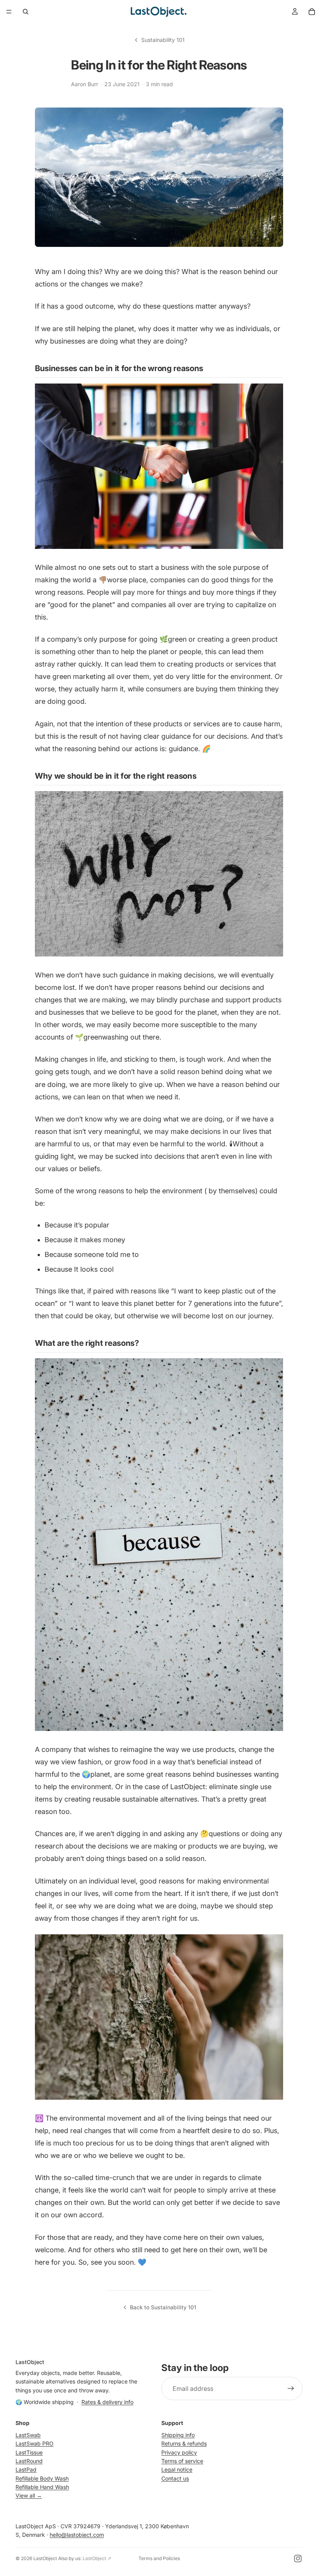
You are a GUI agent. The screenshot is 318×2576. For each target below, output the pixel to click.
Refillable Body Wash (42, 2478)
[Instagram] (298, 2559)
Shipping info (178, 2435)
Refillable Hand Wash (42, 2487)
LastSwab (28, 2435)
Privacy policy (179, 2452)
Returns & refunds (184, 2443)
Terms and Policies (159, 2558)
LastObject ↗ (97, 2558)
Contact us (175, 2478)
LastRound (29, 2461)
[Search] (26, 12)
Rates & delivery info (107, 2402)
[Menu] (9, 12)
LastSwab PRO (35, 2443)
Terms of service (182, 2461)
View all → (29, 2496)
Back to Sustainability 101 (163, 2307)
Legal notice (177, 2469)
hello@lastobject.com (77, 2535)
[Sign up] (291, 2389)
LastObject (45, 2558)
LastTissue (29, 2452)
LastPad (26, 2469)
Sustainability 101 (163, 40)
